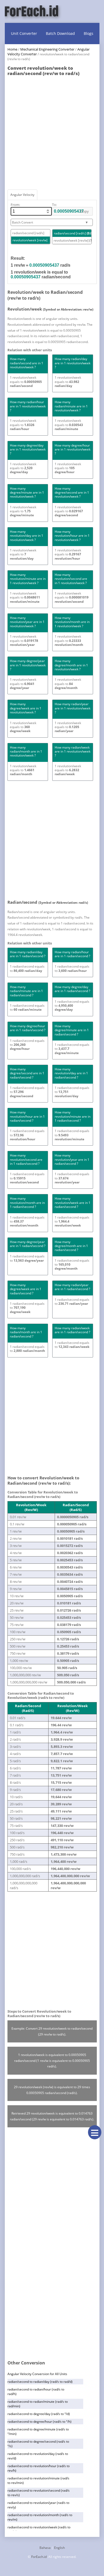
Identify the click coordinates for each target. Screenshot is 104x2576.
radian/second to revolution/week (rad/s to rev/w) (39, 2529)
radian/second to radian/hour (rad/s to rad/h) (36, 2392)
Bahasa (45, 2548)
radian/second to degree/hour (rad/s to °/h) (39, 2422)
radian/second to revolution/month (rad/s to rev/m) (40, 2517)
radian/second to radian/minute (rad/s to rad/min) (38, 2404)
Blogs (89, 33)
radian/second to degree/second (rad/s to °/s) (38, 2444)
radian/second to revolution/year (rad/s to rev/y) (38, 2505)
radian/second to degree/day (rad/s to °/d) (39, 2414)
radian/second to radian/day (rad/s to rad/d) (40, 2382)
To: (54, 205)
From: (15, 205)
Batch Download (60, 33)
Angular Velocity (22, 195)
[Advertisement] (52, 131)
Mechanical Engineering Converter (47, 49)
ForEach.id (39, 2557)
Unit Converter (24, 33)
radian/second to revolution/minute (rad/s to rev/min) (38, 2480)
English (59, 2548)
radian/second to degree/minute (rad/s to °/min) (38, 2431)
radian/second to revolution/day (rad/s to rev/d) (38, 2456)
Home (12, 49)
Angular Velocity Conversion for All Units (37, 2374)
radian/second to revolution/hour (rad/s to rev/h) (39, 2468)
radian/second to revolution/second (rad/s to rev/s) (39, 2493)
